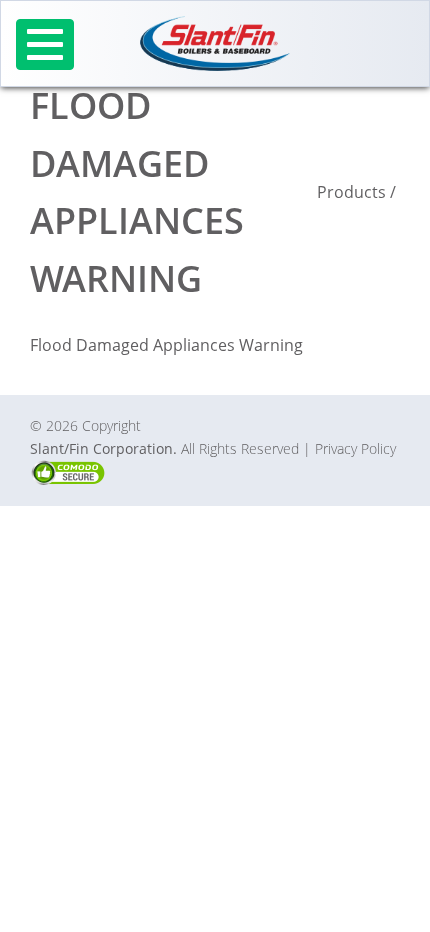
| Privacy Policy (349, 448)
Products (351, 192)
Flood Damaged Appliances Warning (166, 345)
